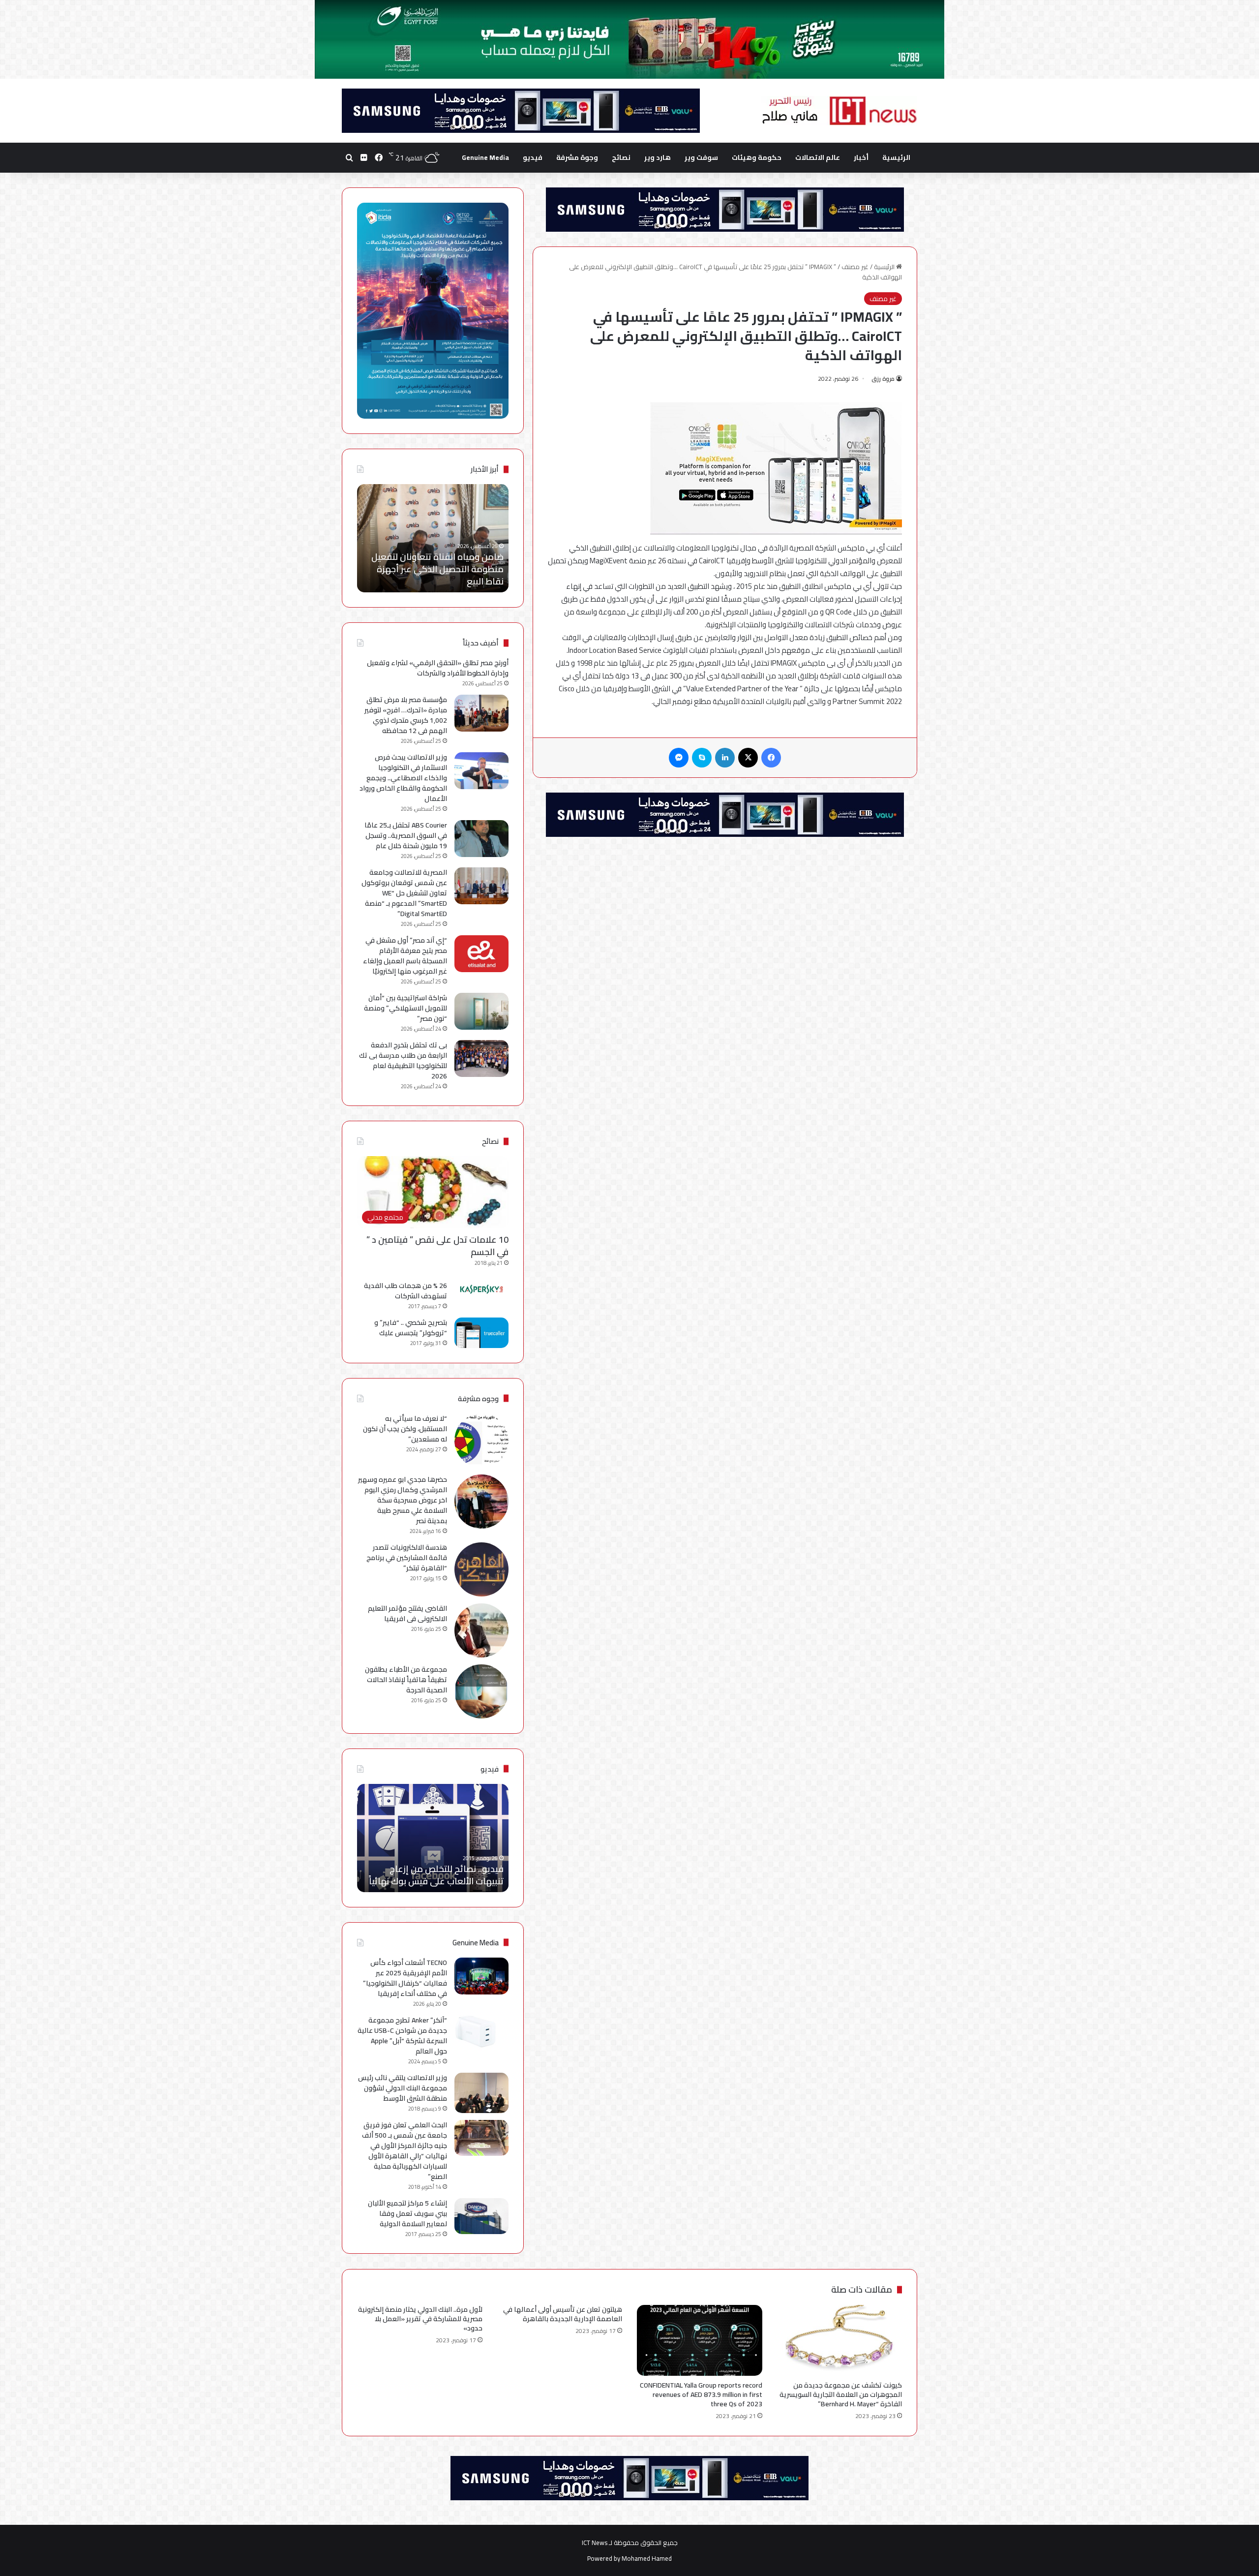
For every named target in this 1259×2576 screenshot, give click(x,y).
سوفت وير (701, 157)
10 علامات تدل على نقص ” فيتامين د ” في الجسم (437, 1246)
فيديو (533, 157)
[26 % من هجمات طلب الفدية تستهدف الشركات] (481, 1289)
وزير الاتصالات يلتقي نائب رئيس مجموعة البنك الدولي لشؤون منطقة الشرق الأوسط (403, 2088)
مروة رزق (883, 379)
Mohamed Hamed (647, 2558)
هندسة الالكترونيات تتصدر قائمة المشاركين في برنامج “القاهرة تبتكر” (407, 1558)
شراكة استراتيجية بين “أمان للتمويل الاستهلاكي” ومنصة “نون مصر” (405, 1008)
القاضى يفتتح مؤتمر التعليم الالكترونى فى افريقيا (407, 1613)
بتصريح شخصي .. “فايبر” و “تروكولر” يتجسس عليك (411, 1328)
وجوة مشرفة (577, 157)
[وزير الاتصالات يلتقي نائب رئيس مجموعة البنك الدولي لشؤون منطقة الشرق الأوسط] (481, 2093)
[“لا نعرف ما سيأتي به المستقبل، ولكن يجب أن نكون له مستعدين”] (481, 1441)
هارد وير (658, 157)
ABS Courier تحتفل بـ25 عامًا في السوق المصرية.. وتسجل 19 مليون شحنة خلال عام (406, 835)
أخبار (861, 157)
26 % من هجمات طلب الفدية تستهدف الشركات (405, 1291)
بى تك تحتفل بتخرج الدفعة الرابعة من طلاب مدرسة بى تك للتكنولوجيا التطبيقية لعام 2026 (403, 1060)
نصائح (621, 157)
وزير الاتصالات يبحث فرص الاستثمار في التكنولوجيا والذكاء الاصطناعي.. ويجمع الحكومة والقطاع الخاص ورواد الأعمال (403, 778)
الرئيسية (896, 157)
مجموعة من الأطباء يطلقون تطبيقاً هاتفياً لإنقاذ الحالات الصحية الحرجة (406, 1680)
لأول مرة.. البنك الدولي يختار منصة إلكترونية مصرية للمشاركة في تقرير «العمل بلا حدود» (420, 2319)
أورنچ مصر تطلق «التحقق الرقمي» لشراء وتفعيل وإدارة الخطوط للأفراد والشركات (438, 668)
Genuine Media (485, 157)
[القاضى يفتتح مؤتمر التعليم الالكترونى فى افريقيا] (481, 1630)
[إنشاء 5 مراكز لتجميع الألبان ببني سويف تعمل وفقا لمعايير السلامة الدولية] (481, 2216)
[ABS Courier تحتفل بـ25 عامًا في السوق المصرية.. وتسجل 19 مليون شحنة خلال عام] (481, 839)
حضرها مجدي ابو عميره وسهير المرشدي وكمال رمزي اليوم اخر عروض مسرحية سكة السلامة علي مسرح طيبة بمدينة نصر (403, 1500)
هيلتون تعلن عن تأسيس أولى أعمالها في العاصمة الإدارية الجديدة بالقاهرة (563, 2314)
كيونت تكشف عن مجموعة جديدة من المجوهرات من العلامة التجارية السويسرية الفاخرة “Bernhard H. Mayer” (841, 2394)
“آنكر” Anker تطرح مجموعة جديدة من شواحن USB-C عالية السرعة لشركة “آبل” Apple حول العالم (402, 2036)
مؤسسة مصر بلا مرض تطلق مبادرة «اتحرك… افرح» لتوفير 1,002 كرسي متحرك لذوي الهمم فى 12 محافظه (406, 715)
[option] (433, 538)
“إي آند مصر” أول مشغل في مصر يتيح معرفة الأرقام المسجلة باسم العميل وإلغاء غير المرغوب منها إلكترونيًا (405, 956)
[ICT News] (839, 111)
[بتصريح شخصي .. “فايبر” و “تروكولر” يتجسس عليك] (481, 1333)
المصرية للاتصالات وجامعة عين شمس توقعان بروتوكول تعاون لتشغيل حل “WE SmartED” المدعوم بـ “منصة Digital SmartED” (404, 893)
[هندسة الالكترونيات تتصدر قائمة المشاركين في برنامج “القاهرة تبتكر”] (481, 1569)
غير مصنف (855, 267)
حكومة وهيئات (757, 157)
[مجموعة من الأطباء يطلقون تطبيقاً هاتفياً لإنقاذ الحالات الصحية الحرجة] (481, 1691)
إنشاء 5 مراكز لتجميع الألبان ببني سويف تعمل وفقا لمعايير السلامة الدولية (407, 2213)
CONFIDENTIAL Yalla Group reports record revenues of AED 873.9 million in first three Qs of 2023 (701, 2394)
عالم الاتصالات (818, 157)
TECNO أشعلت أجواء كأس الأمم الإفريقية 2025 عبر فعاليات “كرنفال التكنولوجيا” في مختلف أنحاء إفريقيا (405, 1978)
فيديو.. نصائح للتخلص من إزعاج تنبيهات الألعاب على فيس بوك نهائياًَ (436, 1875)
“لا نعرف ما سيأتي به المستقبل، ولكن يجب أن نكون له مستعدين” (405, 1429)
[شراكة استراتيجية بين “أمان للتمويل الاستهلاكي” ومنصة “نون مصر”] (481, 1011)
